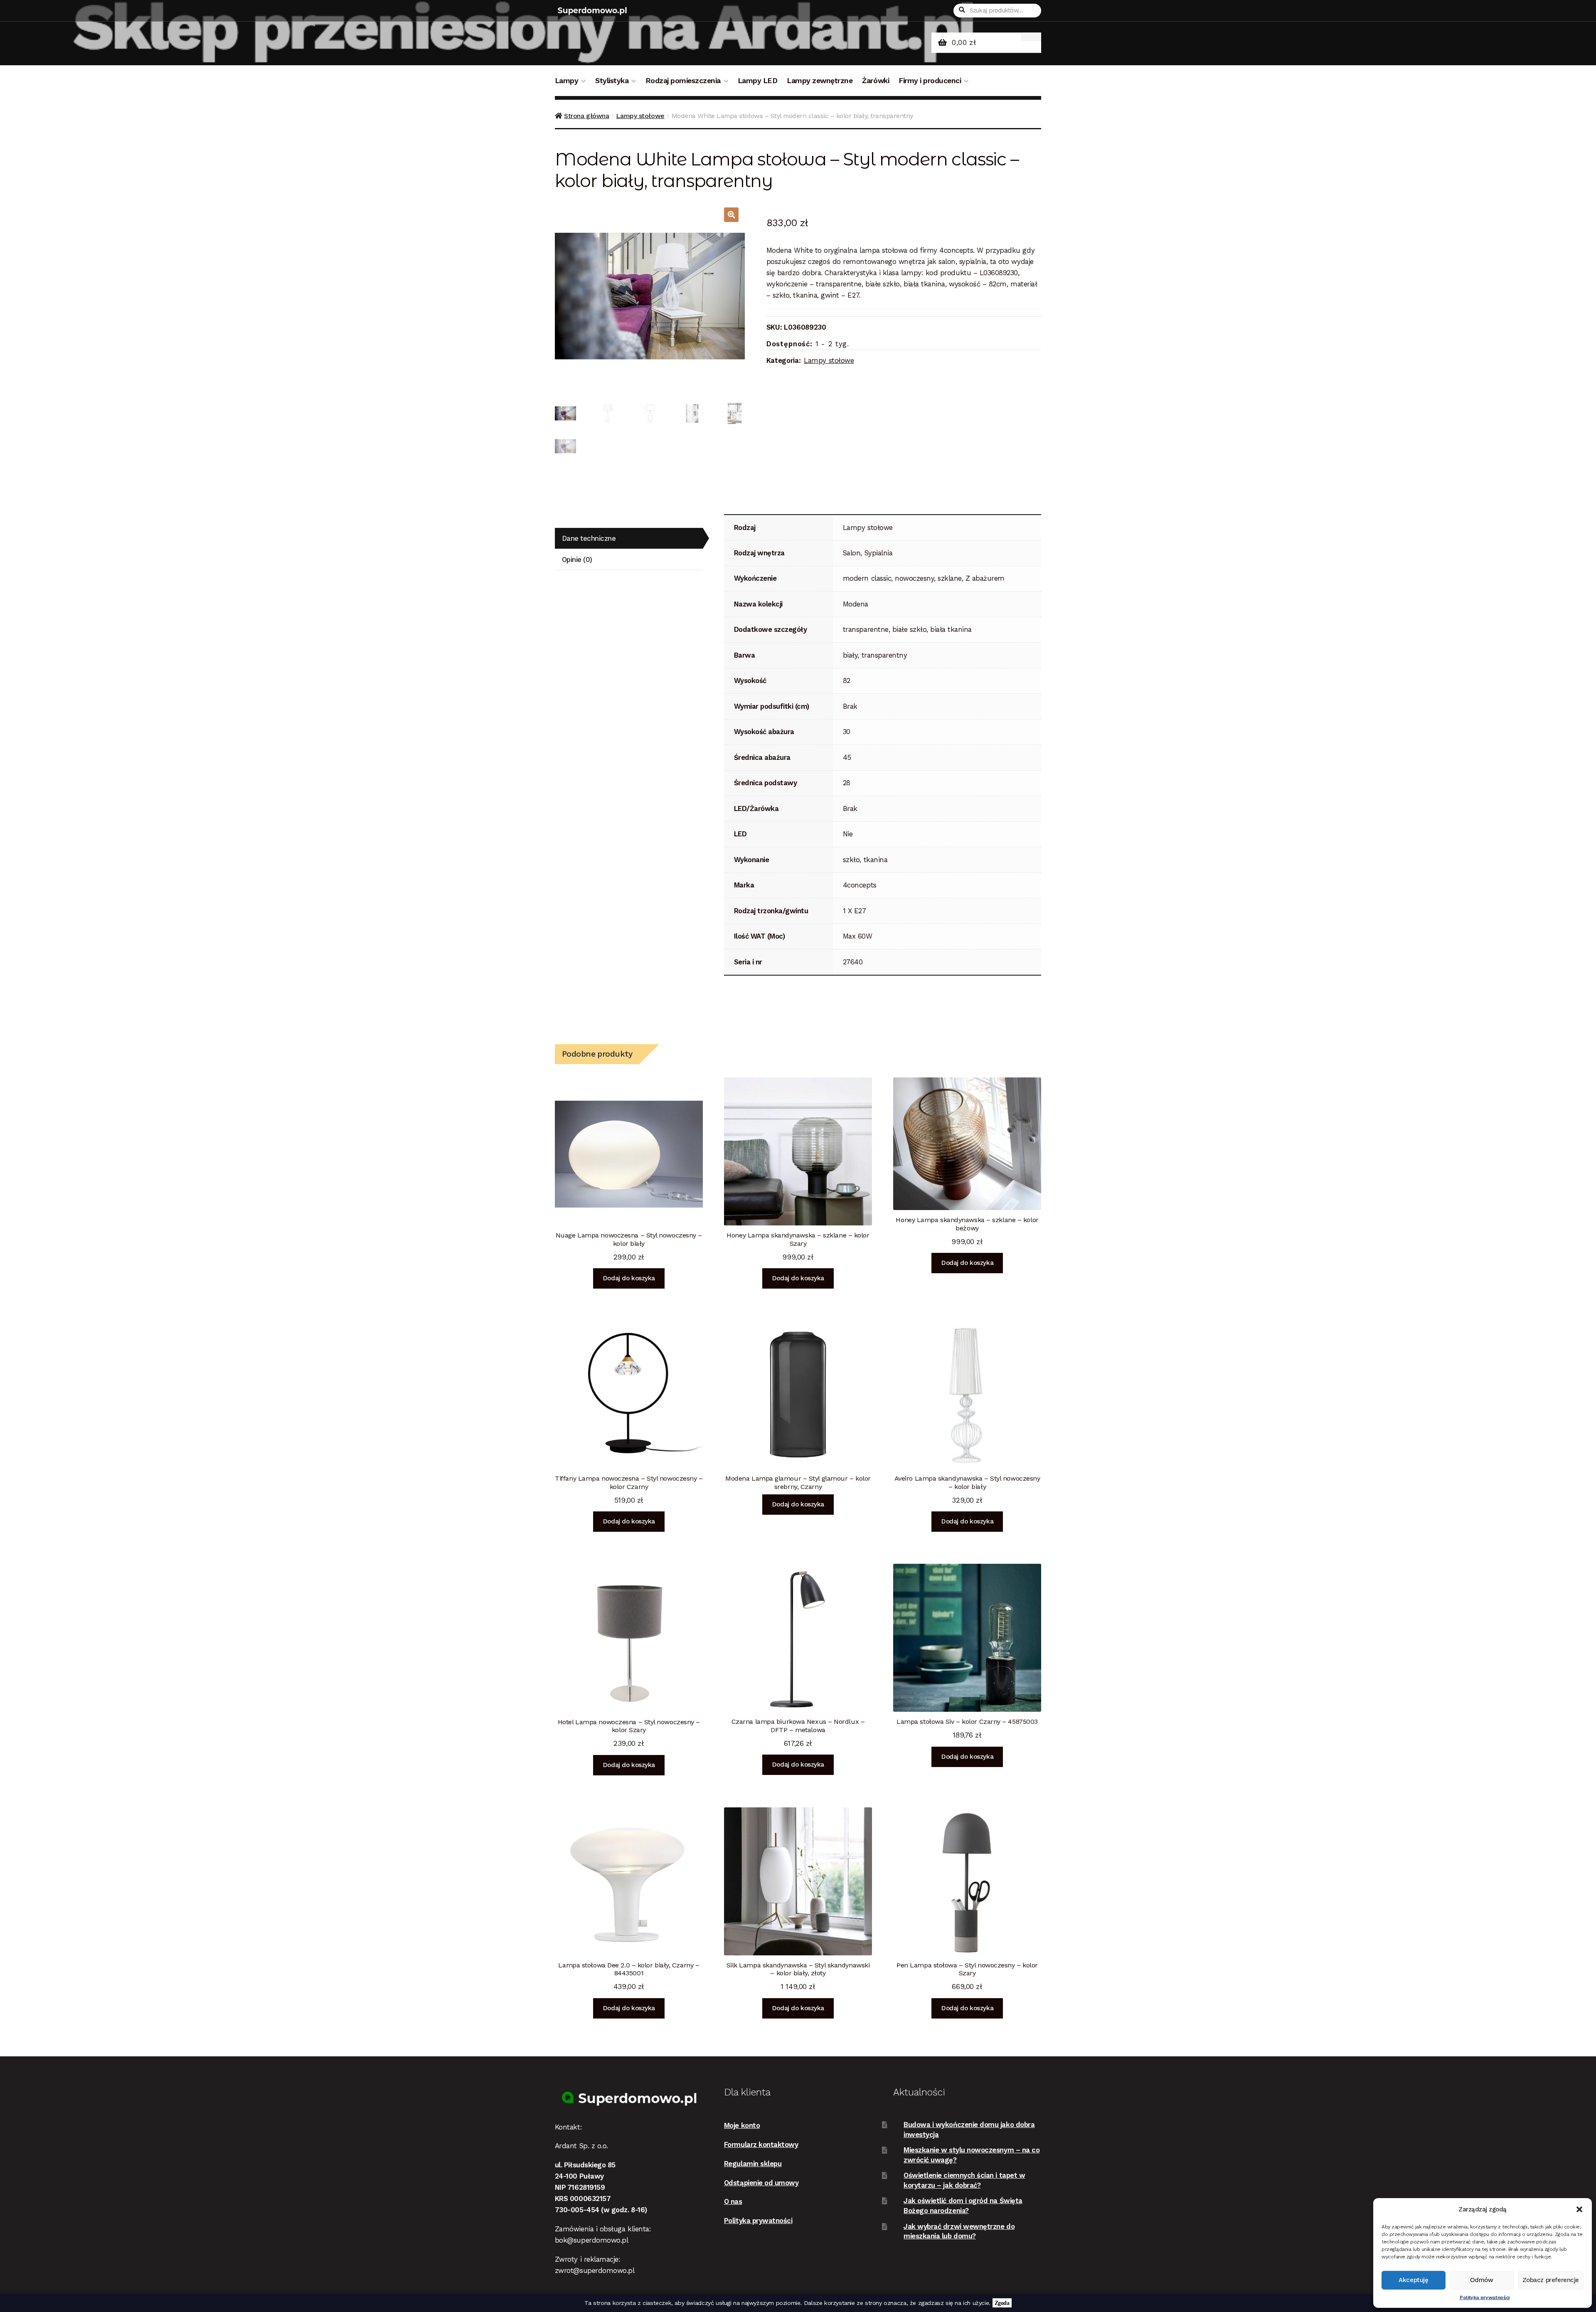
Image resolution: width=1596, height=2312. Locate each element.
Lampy (567, 81)
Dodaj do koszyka (629, 1278)
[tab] (629, 539)
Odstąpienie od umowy (761, 2183)
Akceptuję (1413, 2280)
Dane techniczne (589, 538)
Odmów (1482, 2280)
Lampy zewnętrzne (820, 81)
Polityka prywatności (1485, 2297)
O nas (733, 2201)
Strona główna (586, 116)
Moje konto (742, 2125)
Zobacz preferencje (1551, 2280)
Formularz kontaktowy (761, 2144)
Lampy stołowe (640, 116)
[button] (1579, 2209)
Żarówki (876, 81)
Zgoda (1002, 2303)
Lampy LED (758, 81)
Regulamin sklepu (753, 2164)
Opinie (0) (577, 560)
